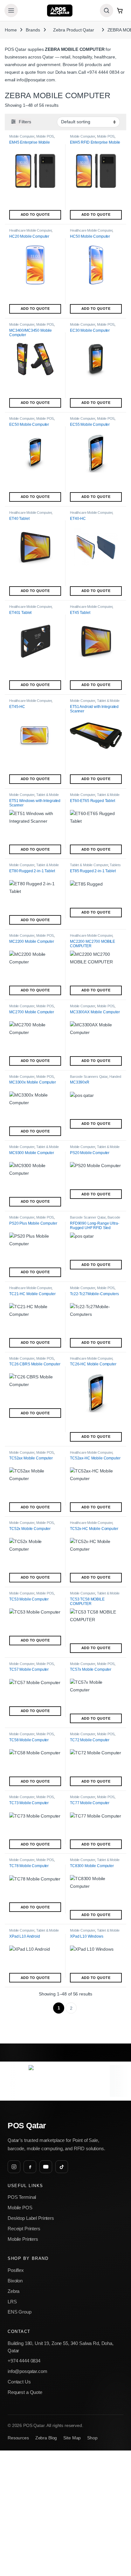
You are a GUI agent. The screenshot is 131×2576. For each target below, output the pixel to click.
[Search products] (107, 10)
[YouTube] (46, 2167)
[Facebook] (30, 2167)
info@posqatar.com (36, 80)
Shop (92, 2438)
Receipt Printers (24, 2229)
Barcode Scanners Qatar (89, 1077)
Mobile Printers (23, 2239)
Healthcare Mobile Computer (30, 230)
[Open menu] (11, 10)
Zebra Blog (46, 2438)
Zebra (14, 2291)
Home (11, 30)
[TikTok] (62, 2167)
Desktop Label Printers (31, 2218)
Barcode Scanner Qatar (88, 1217)
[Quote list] (120, 10)
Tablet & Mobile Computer (89, 865)
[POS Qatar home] (60, 10)
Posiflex (16, 2270)
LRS (12, 2302)
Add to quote (35, 214)
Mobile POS (45, 136)
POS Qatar (27, 2126)
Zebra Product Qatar (73, 30)
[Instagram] (14, 2167)
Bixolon (15, 2281)
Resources (18, 2438)
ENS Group (20, 2312)
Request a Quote (25, 2392)
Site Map (72, 2438)
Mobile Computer (22, 136)
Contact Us (19, 2382)
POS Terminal (22, 2197)
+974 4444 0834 (103, 72)
